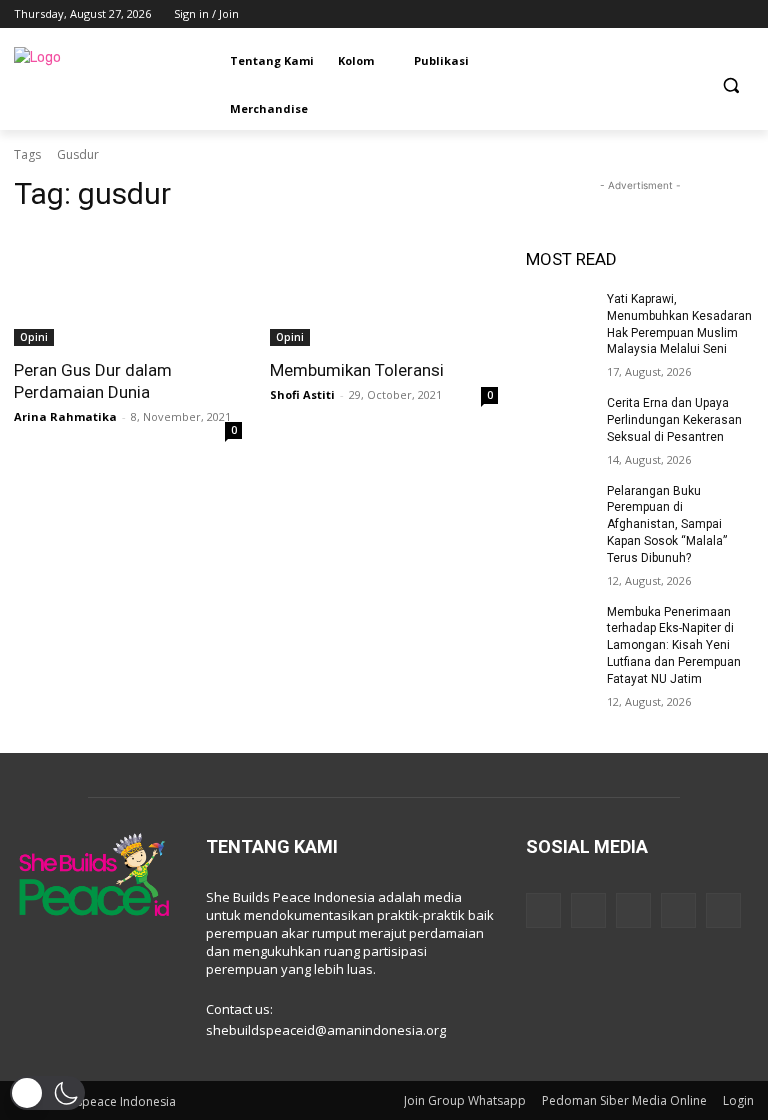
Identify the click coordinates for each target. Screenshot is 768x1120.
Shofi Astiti (302, 394)
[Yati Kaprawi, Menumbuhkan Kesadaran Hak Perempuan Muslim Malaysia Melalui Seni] (560, 315)
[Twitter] (687, 14)
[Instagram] (659, 14)
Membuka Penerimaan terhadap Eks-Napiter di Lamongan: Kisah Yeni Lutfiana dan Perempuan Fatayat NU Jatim (674, 645)
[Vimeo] (714, 14)
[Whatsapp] (723, 910)
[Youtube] (742, 14)
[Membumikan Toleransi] (384, 289)
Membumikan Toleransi (357, 370)
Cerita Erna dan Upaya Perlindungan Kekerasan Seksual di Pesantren (674, 420)
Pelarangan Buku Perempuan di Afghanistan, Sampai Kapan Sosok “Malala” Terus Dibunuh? (667, 524)
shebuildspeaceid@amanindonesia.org (326, 1030)
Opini (34, 337)
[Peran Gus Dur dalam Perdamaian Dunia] (128, 289)
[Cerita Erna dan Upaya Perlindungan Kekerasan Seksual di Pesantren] (560, 419)
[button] (730, 85)
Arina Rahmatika (65, 416)
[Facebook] (631, 14)
